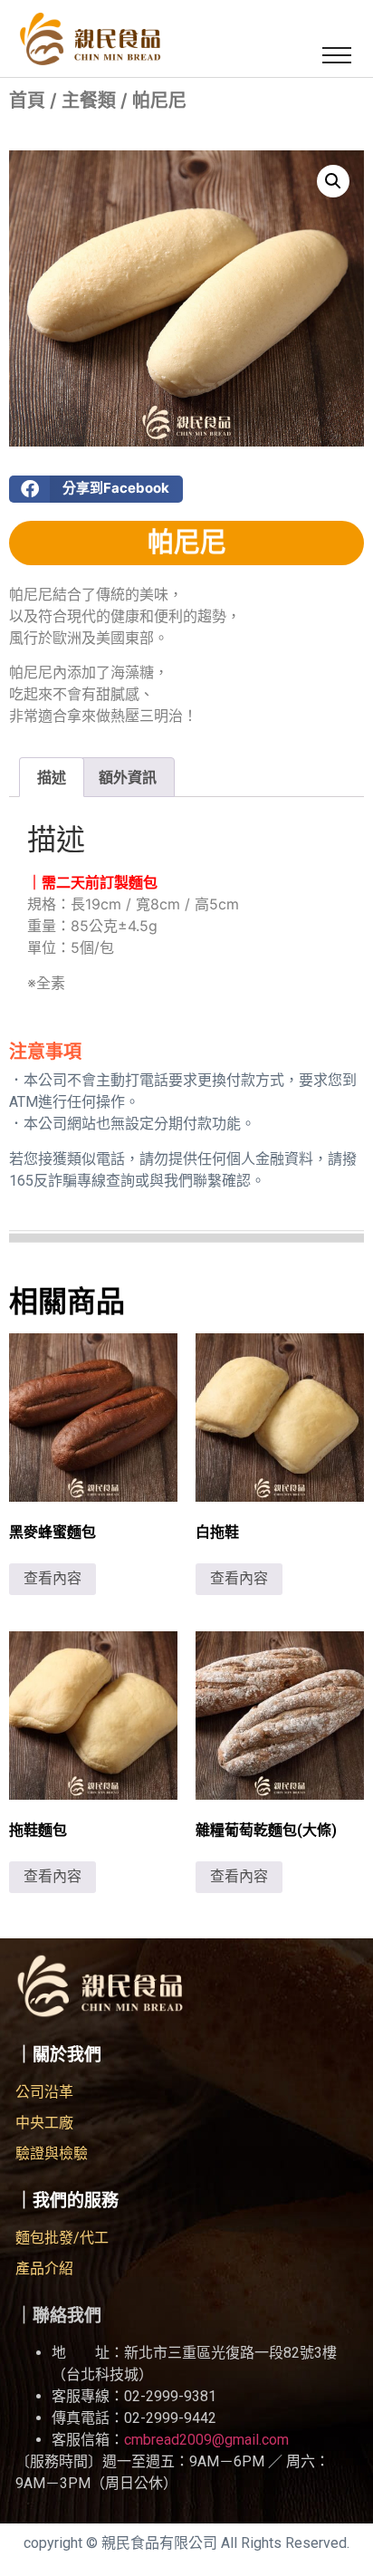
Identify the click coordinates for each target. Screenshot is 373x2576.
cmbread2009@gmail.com (206, 2440)
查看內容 (53, 1578)
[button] (337, 54)
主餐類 (89, 101)
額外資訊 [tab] (128, 777)
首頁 (27, 101)
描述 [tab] (52, 777)
